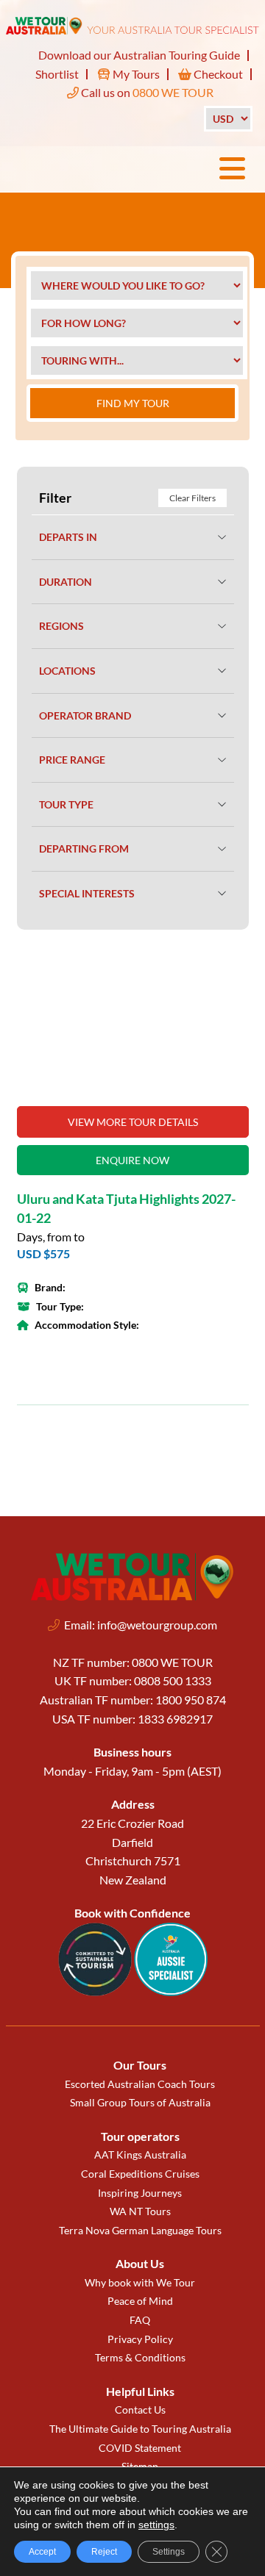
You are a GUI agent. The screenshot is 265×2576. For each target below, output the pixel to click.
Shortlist (57, 74)
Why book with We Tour (140, 2282)
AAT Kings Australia (140, 2155)
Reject (104, 2552)
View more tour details (133, 1122)
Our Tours (140, 2065)
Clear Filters (192, 498)
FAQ (140, 2320)
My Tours (135, 74)
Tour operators (140, 2136)
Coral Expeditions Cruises (140, 2174)
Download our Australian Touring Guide (139, 55)
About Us (140, 2263)
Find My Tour (133, 403)
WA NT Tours (140, 2211)
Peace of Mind (140, 2301)
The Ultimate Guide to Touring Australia (140, 2429)
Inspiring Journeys (140, 2193)
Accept (42, 2552)
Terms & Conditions (140, 2357)
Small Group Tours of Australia (140, 2102)
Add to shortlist (230, 972)
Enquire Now (132, 1160)
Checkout (217, 74)
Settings (169, 2552)
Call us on (146, 92)
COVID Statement (140, 2448)
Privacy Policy (140, 2339)
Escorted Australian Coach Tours (140, 2084)
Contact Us (140, 2410)
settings (156, 2525)
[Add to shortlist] (133, 1022)
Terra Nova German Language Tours (140, 2230)
